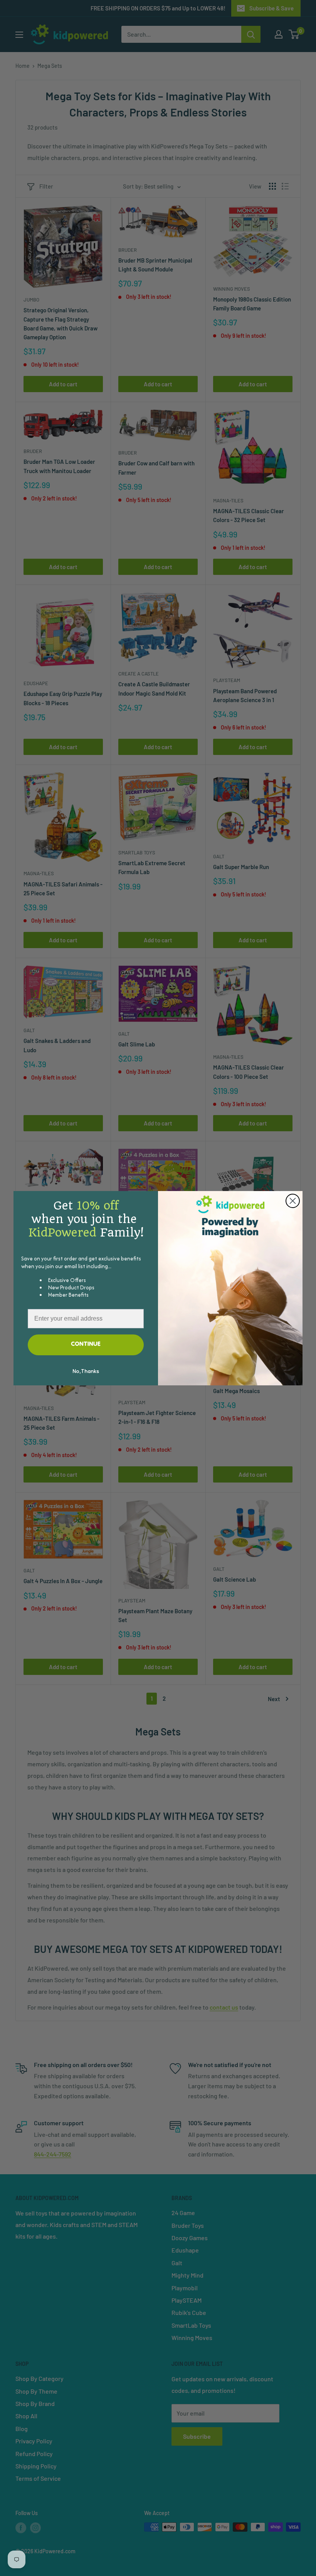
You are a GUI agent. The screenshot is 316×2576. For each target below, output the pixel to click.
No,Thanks (86, 1372)
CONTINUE (86, 1344)
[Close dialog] (293, 1201)
